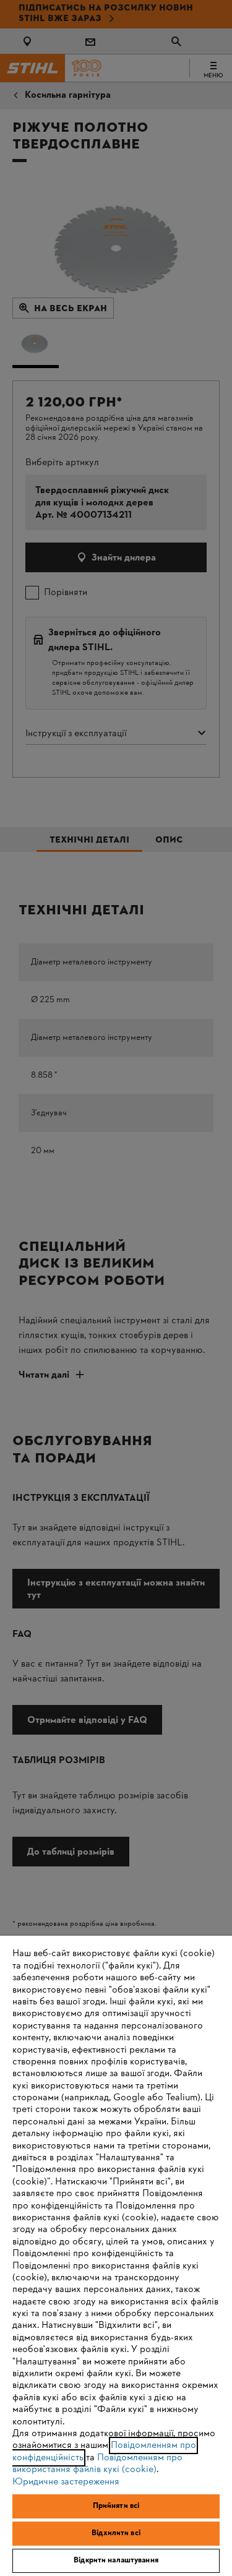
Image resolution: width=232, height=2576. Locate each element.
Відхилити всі (116, 2533)
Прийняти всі (116, 2506)
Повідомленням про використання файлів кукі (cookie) (97, 2464)
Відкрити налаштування (116, 2561)
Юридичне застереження (66, 2482)
